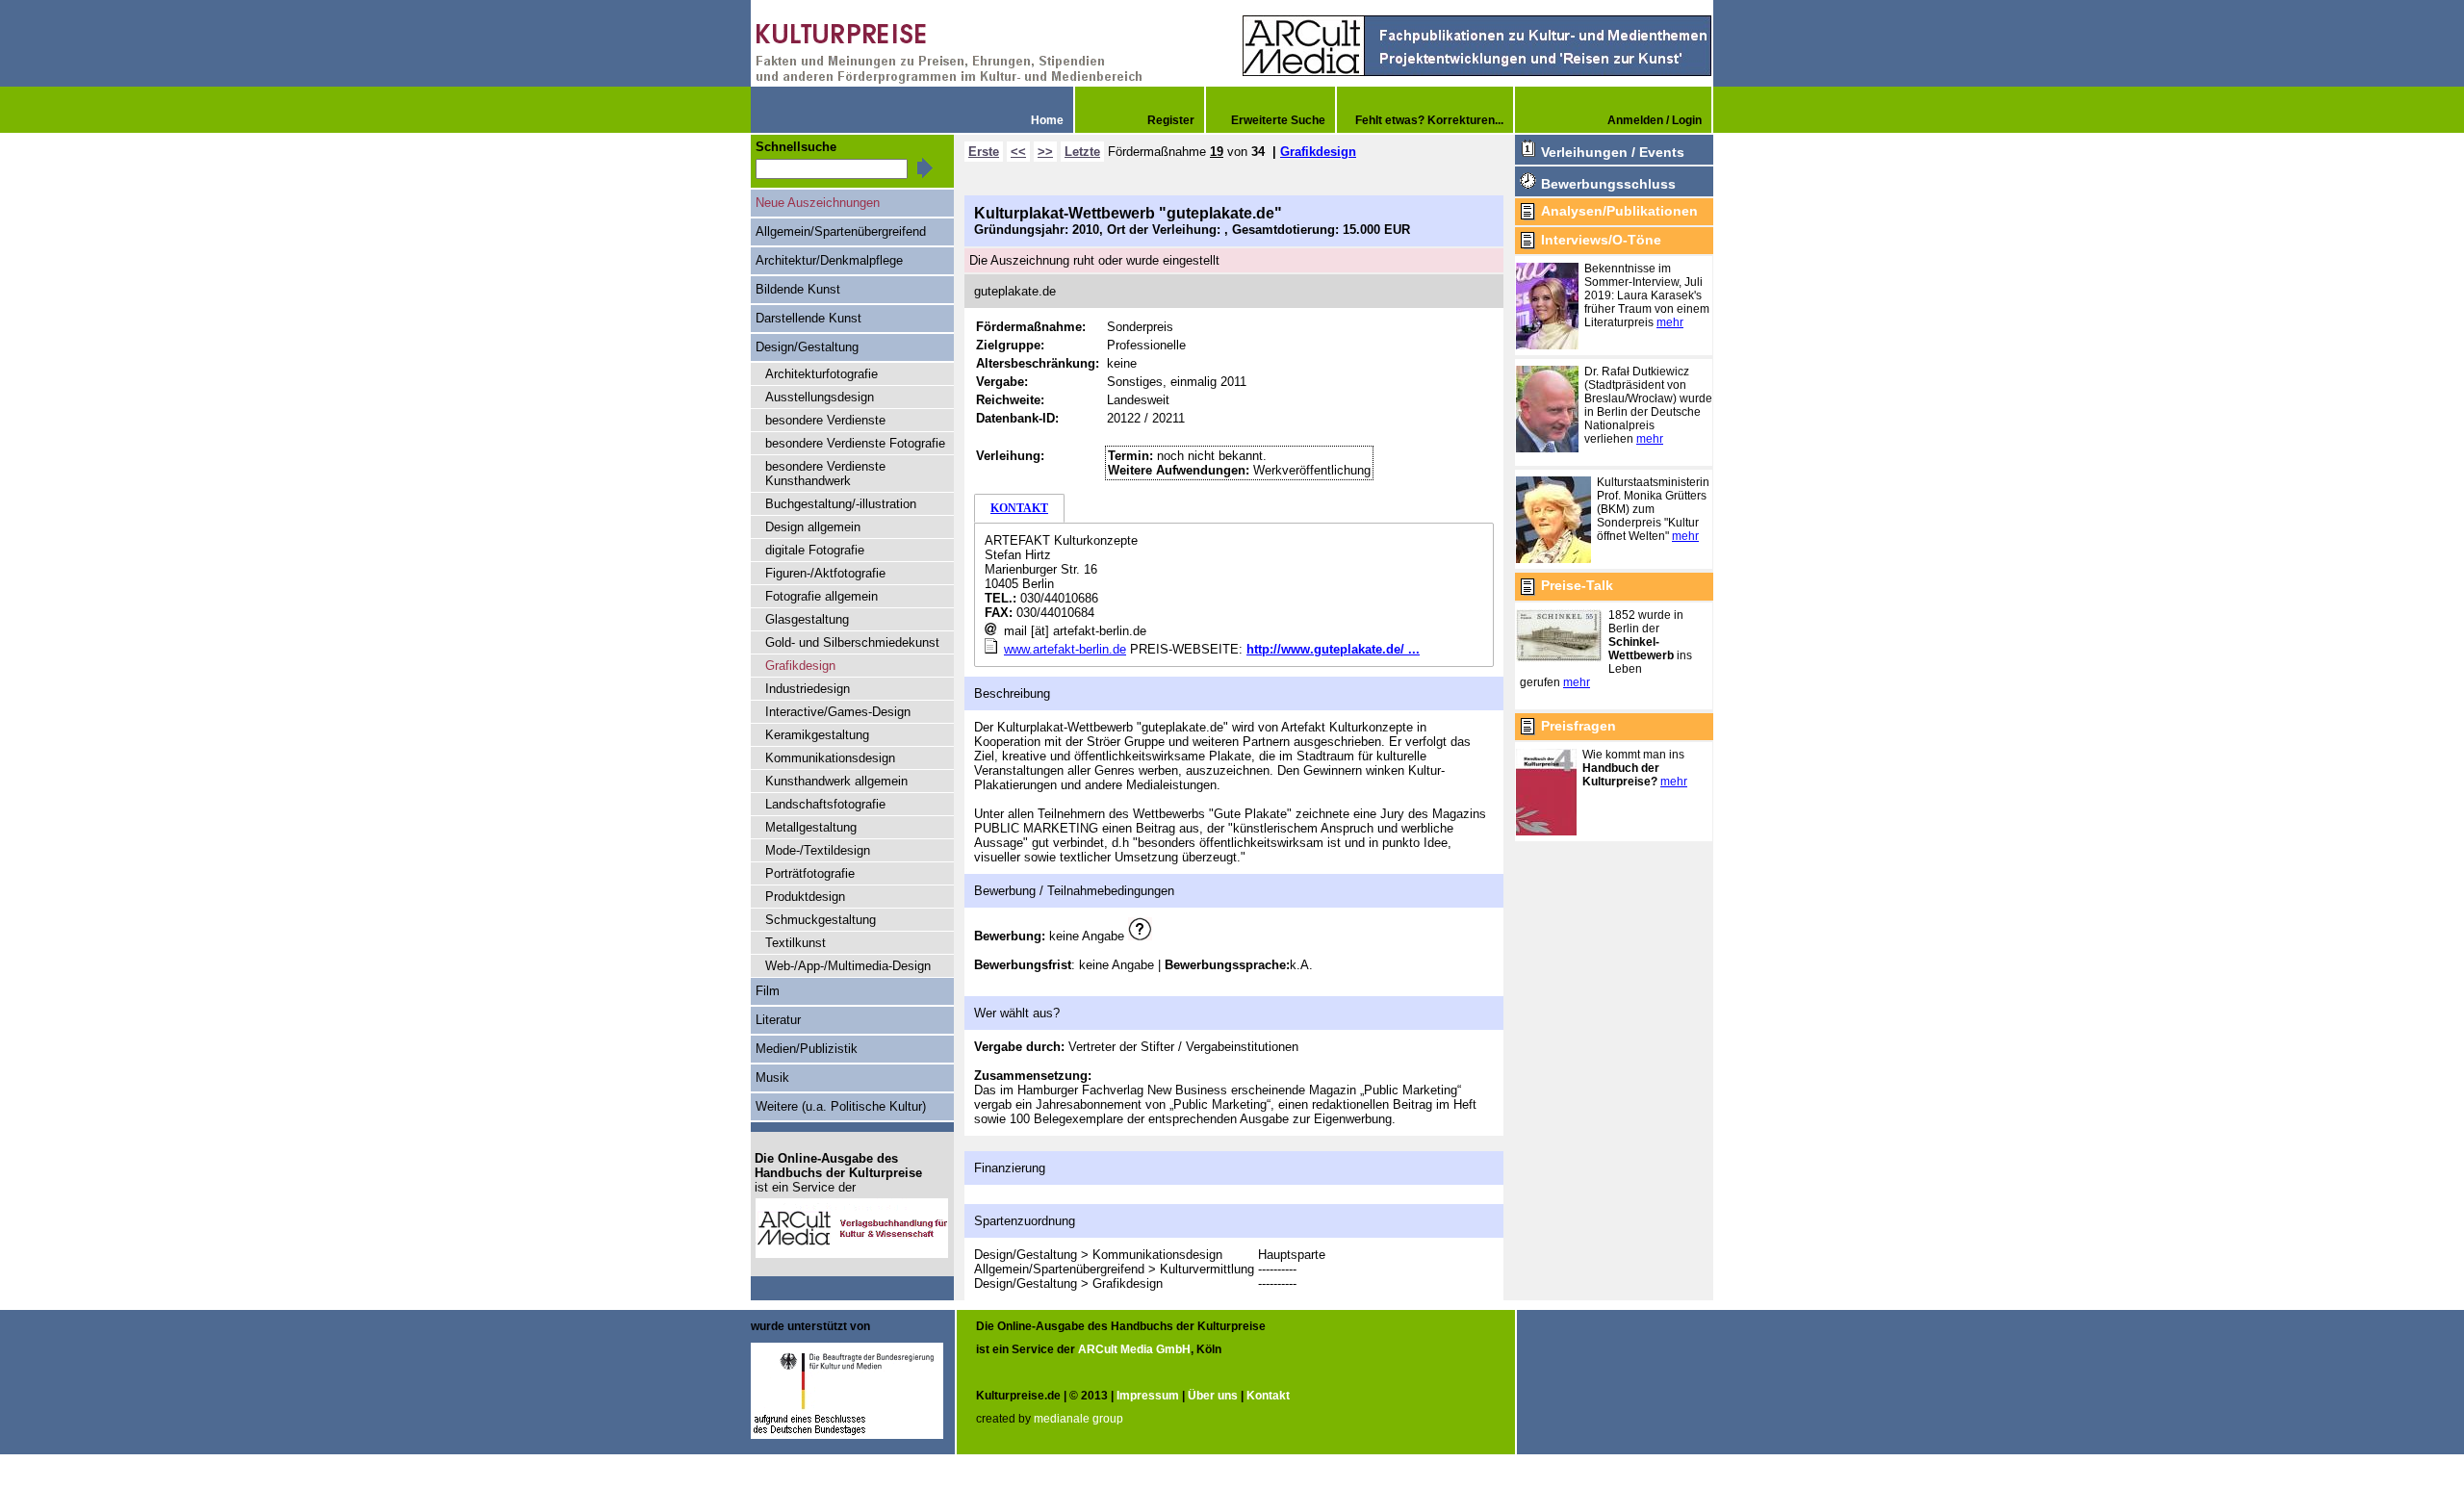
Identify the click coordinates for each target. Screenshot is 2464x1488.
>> (1045, 152)
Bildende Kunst (798, 289)
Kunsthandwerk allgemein (836, 781)
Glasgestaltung (807, 619)
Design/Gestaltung (807, 347)
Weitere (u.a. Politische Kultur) (841, 1106)
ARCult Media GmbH (1134, 1349)
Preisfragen (1578, 726)
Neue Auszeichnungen (818, 203)
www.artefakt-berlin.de (1065, 649)
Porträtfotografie (810, 873)
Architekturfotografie (821, 374)
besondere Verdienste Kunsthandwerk (825, 474)
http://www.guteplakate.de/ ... (1333, 649)
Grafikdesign (1318, 152)
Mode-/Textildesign (818, 850)
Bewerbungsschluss (1608, 184)
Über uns (1213, 1396)
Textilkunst (796, 943)
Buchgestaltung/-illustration (841, 504)
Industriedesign (808, 689)
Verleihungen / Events (1613, 152)
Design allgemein (813, 527)
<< (1018, 152)
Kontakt (1268, 1396)
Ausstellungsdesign (820, 397)
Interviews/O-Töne (1601, 240)
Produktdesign (805, 897)
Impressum (1148, 1396)
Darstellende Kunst (808, 318)
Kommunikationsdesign (830, 758)
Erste (984, 152)
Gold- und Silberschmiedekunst (852, 642)
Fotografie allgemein (821, 596)
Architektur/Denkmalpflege (829, 260)
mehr (1670, 322)
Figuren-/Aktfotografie (825, 573)
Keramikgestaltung (817, 735)
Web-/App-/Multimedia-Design (848, 966)
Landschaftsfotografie (825, 804)
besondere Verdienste (825, 420)
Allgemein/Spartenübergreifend (841, 231)
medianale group (1078, 1419)
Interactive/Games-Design (838, 712)
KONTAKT (1019, 508)
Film (768, 991)
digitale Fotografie (815, 550)
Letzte (1082, 152)
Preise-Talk (1577, 585)
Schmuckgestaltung (821, 920)
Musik (772, 1078)
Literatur (778, 1020)
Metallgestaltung (811, 827)
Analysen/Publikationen (1619, 211)
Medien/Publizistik (807, 1049)
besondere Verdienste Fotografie (855, 443)
